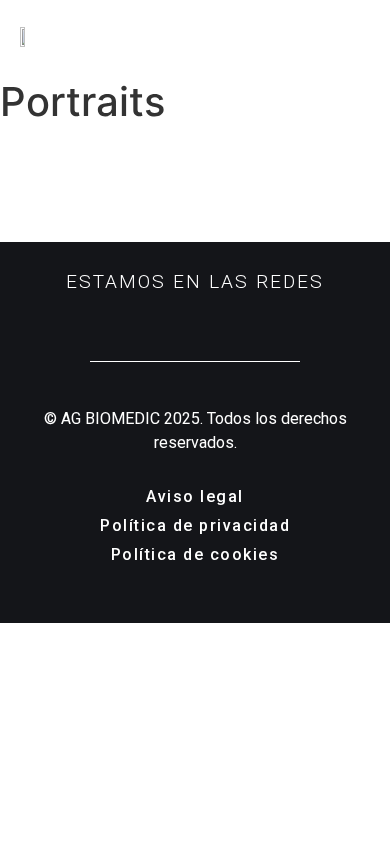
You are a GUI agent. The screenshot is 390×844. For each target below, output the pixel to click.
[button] (367, 35)
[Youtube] (226, 318)
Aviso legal (195, 496)
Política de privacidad (195, 525)
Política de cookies (195, 554)
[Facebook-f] (195, 318)
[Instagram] (164, 318)
